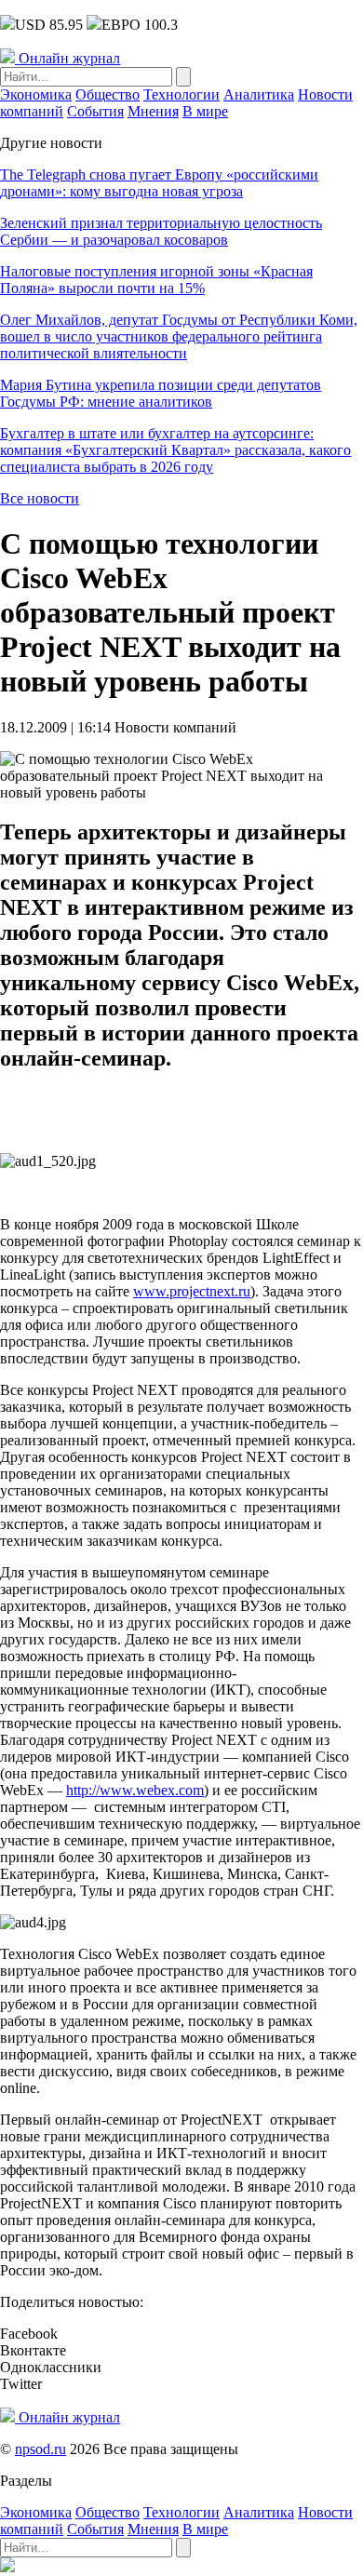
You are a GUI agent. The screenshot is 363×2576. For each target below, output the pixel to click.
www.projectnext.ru (192, 1291)
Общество (108, 94)
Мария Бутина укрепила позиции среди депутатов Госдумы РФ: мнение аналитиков (161, 393)
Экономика (36, 94)
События (95, 111)
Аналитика (259, 94)
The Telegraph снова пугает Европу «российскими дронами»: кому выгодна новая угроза (159, 183)
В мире (205, 111)
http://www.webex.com (135, 1790)
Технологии (181, 94)
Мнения (153, 111)
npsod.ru (40, 2449)
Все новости (40, 498)
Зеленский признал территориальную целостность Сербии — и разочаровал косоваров (161, 231)
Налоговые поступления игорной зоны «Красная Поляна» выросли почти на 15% (156, 280)
